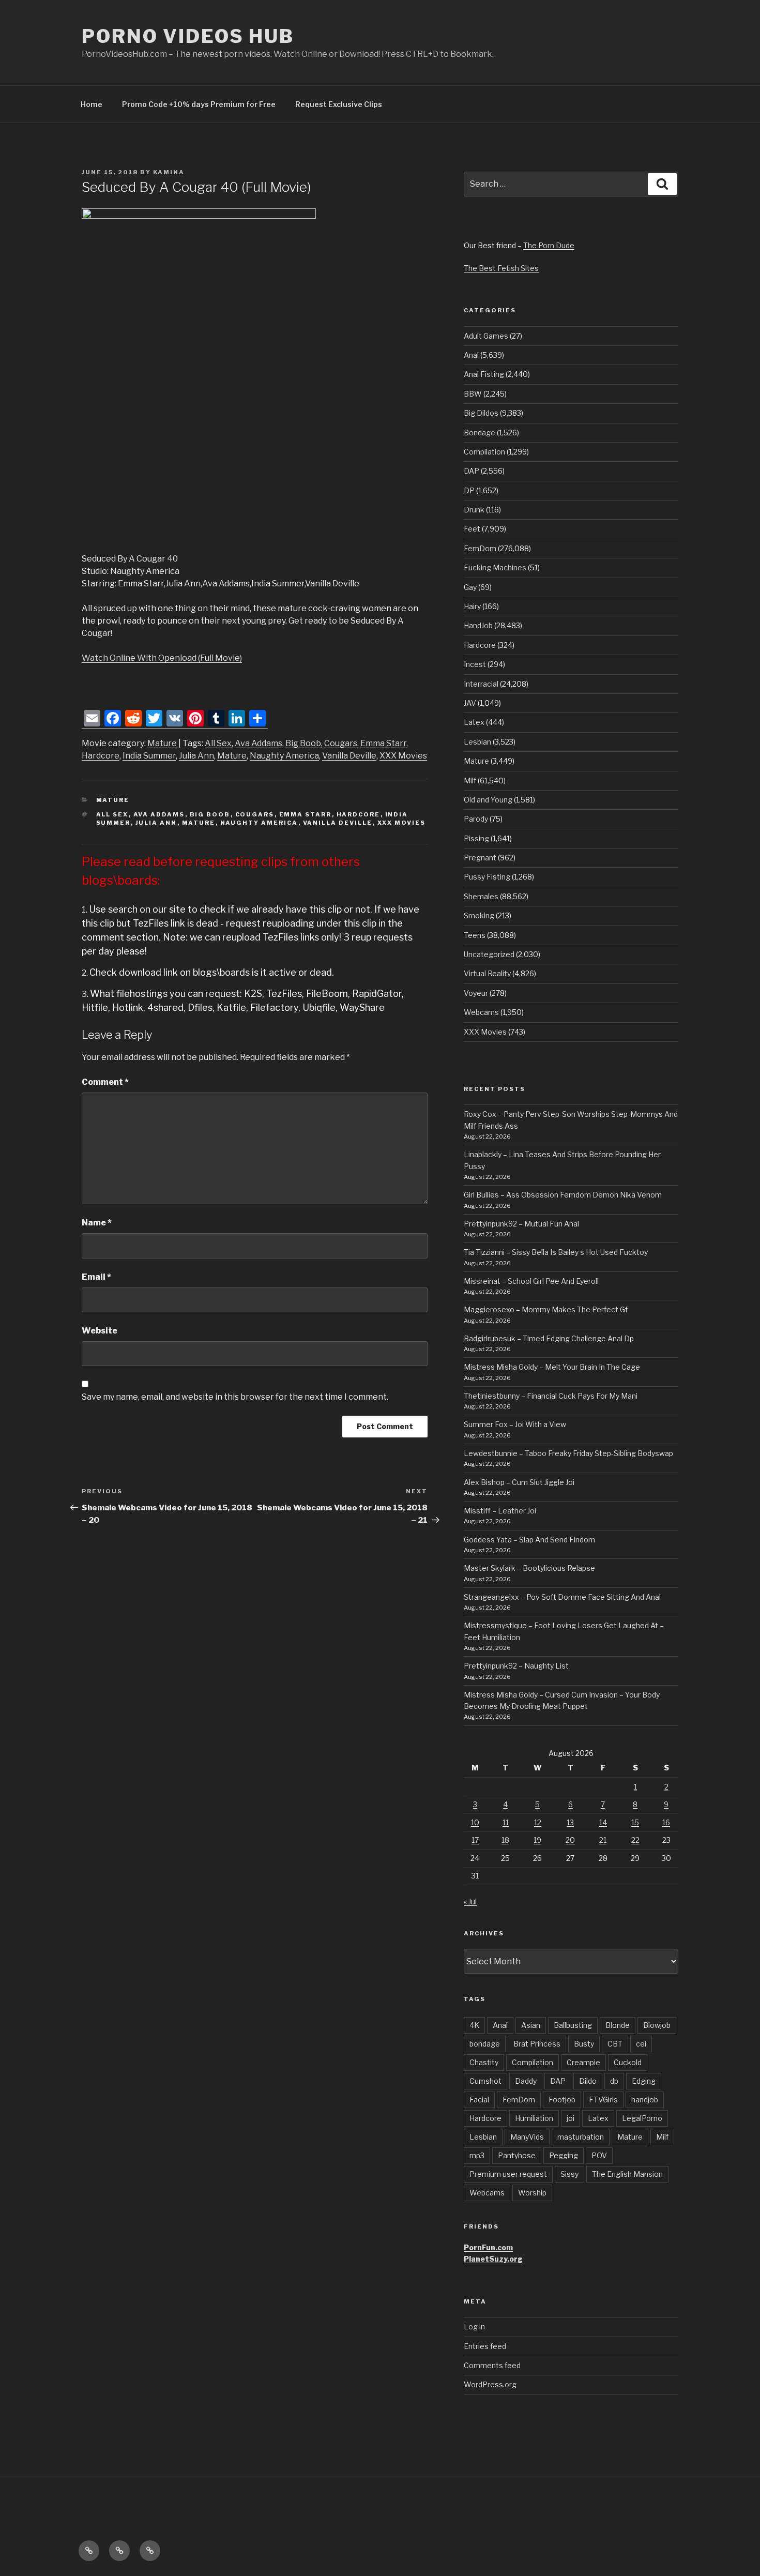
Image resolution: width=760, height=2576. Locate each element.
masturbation (581, 2137)
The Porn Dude (549, 245)
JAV (470, 703)
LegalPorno (642, 2118)
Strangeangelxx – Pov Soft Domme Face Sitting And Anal (562, 1597)
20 (570, 1840)
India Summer (149, 756)
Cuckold (628, 2062)
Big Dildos (481, 413)
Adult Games (486, 336)
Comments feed (492, 2365)
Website (100, 1331)
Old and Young (488, 800)
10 (475, 1822)
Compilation (484, 452)
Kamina (169, 172)
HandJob (478, 625)
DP (469, 490)
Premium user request (508, 2174)
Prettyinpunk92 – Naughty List (516, 1666)
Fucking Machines (495, 567)
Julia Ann (196, 756)
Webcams (481, 1012)
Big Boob (303, 743)
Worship (532, 2193)
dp (614, 2081)
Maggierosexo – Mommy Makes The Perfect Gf (546, 1309)
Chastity (484, 2062)
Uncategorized (489, 954)
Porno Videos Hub (188, 36)
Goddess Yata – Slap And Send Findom (529, 1540)
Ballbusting (573, 2025)
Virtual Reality (487, 973)
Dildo (588, 2081)
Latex (474, 722)
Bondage (480, 433)
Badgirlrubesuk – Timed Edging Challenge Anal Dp (549, 1338)
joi (571, 2118)
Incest (475, 664)
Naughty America (284, 756)
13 (570, 1822)
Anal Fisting (484, 374)
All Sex (218, 743)
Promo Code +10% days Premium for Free (199, 104)
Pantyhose (517, 2155)
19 (537, 1840)
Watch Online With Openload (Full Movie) (162, 658)
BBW (473, 394)
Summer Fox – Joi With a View (515, 1424)
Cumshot (485, 2081)
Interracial (481, 684)
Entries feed (485, 2346)
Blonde (618, 2025)
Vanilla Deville (349, 756)
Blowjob (657, 2025)
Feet (472, 529)
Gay (470, 587)
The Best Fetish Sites (501, 268)
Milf (470, 781)
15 (635, 1822)
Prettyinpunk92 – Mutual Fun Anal (521, 1224)
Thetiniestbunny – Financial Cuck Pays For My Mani (551, 1396)
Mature (162, 743)
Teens (475, 935)
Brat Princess (537, 2044)
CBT (615, 2044)
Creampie (583, 2062)
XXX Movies (403, 756)
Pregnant (480, 858)
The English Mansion (627, 2174)
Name (97, 1223)
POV (599, 2155)
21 (603, 1840)
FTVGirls (603, 2100)
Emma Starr (383, 743)
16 (666, 1822)
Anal (471, 355)
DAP (472, 471)
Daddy (526, 2081)
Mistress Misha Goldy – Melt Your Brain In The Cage (552, 1367)
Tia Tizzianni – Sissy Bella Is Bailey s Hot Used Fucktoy (556, 1252)
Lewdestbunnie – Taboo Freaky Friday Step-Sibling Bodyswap (568, 1453)
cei (641, 2044)
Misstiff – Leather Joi (500, 1511)
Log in (474, 2327)
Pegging (564, 2155)
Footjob (562, 2100)
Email (96, 1277)
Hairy (472, 606)
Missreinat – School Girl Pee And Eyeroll (531, 1281)
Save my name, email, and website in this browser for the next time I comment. (235, 1397)
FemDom (480, 548)
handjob (645, 2100)
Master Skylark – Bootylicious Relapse (529, 1568)
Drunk (474, 510)
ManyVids (527, 2137)
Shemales (481, 896)
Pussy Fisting (487, 877)
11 (506, 1822)
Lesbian (477, 742)
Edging (644, 2081)
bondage (485, 2044)
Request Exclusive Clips (339, 104)
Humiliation (534, 2118)
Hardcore (101, 756)
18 (505, 1840)
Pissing (476, 838)
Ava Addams (259, 743)
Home (92, 104)
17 (475, 1840)
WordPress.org (490, 2384)
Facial (479, 2100)
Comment (105, 1082)
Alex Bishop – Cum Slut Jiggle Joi (519, 1482)
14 (603, 1822)
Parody (476, 819)
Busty (584, 2044)
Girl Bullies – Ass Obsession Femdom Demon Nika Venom (563, 1195)
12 (538, 1822)
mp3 (477, 2155)
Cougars (341, 743)
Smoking (479, 915)
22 (635, 1840)
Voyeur (476, 993)
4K (474, 2025)
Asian (531, 2025)
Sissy (569, 2174)
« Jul (470, 1901)
